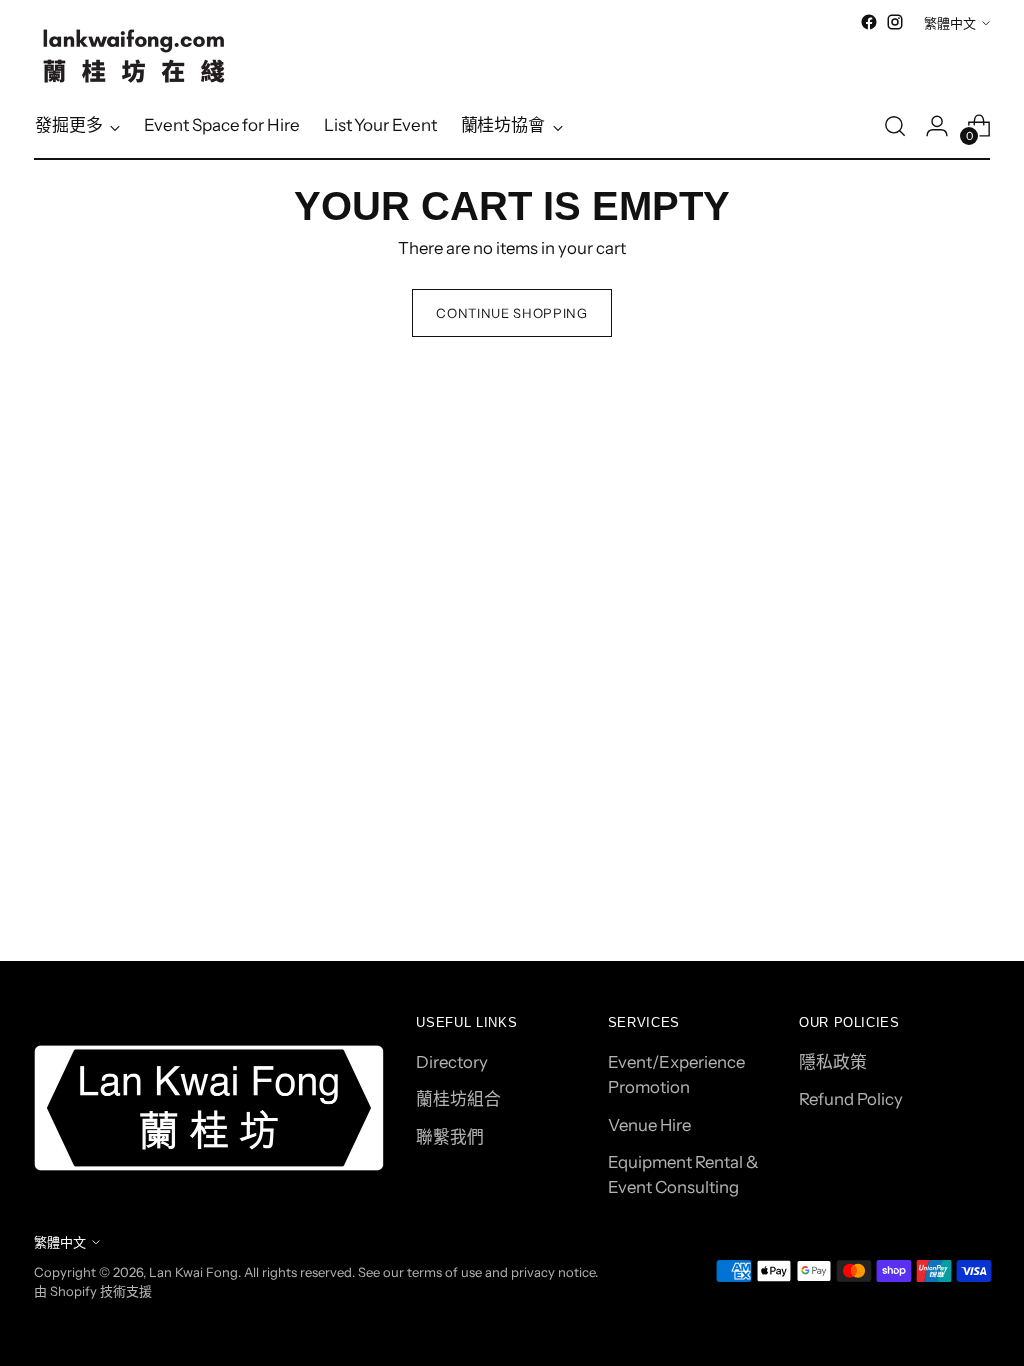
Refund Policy (851, 1099)
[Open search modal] (895, 126)
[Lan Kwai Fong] (134, 56)
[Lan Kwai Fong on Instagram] (895, 22)
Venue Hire (649, 1125)
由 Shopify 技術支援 (93, 1291)
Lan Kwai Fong (193, 1272)
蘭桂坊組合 (458, 1099)
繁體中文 (950, 23)
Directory (452, 1062)
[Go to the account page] (937, 126)
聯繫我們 (450, 1137)
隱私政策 (833, 1062)
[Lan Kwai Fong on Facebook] (869, 22)
